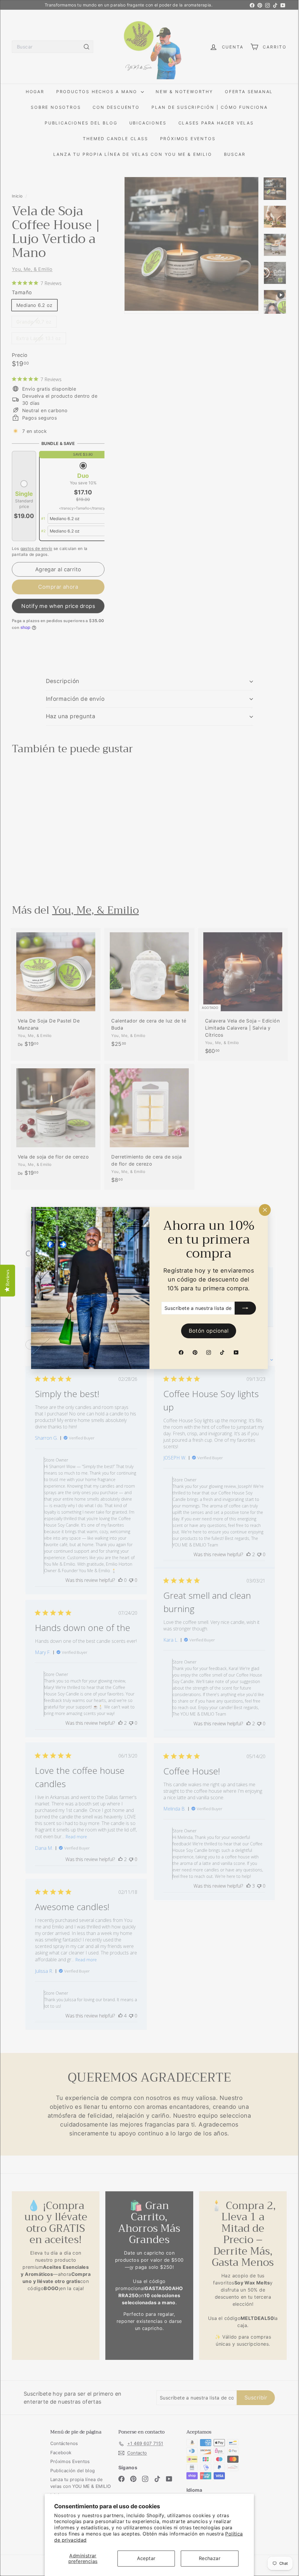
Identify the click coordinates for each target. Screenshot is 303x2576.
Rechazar (210, 2558)
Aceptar (146, 2558)
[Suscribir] (245, 1308)
